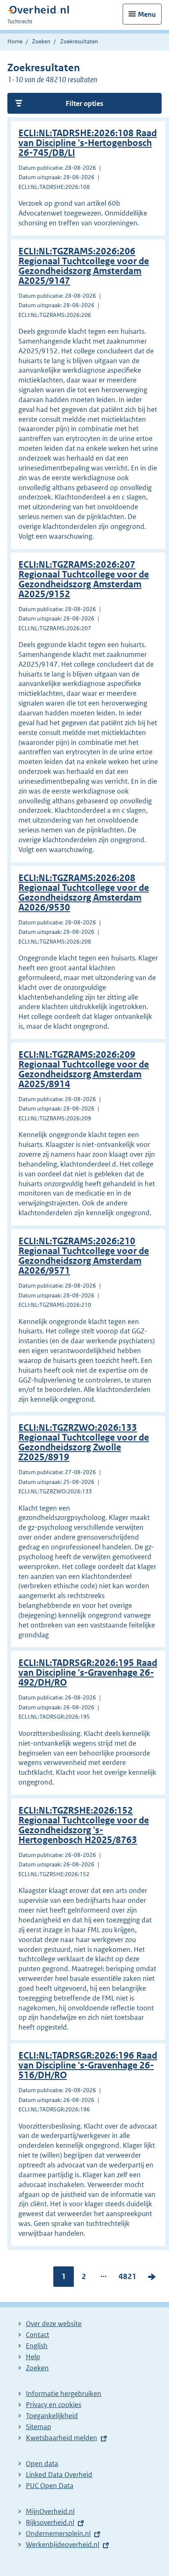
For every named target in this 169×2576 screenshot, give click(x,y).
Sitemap (39, 2427)
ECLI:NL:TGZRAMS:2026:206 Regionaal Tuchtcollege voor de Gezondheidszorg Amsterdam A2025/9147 (84, 266)
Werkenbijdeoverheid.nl (63, 2545)
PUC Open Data (50, 2486)
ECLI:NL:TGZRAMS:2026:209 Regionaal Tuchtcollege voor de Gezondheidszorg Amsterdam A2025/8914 (84, 1069)
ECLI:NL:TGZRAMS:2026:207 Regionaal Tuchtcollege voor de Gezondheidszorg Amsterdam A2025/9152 (84, 579)
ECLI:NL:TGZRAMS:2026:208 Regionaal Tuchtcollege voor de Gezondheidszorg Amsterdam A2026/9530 (84, 893)
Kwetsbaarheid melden (62, 2438)
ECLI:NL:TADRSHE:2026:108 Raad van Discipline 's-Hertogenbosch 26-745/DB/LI (88, 143)
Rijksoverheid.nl (50, 2522)
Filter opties (84, 103)
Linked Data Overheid (59, 2475)
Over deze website (54, 2324)
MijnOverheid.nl (50, 2511)
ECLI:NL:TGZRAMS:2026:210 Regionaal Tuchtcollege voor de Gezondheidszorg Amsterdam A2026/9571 (84, 1256)
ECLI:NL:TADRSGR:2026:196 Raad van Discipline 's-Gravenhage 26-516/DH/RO (88, 2065)
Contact (38, 2335)
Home (15, 41)
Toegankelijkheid (52, 2416)
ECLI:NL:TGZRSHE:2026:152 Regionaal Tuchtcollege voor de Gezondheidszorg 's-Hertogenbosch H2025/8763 (84, 1825)
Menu (147, 14)
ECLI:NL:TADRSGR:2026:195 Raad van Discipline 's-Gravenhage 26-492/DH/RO (88, 1673)
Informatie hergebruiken (64, 2394)
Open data (42, 2464)
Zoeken (41, 41)
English (37, 2346)
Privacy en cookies (54, 2405)
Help (33, 2357)
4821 (128, 2278)
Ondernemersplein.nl (58, 2533)
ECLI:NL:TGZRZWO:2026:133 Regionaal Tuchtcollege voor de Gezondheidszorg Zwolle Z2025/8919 (84, 1442)
